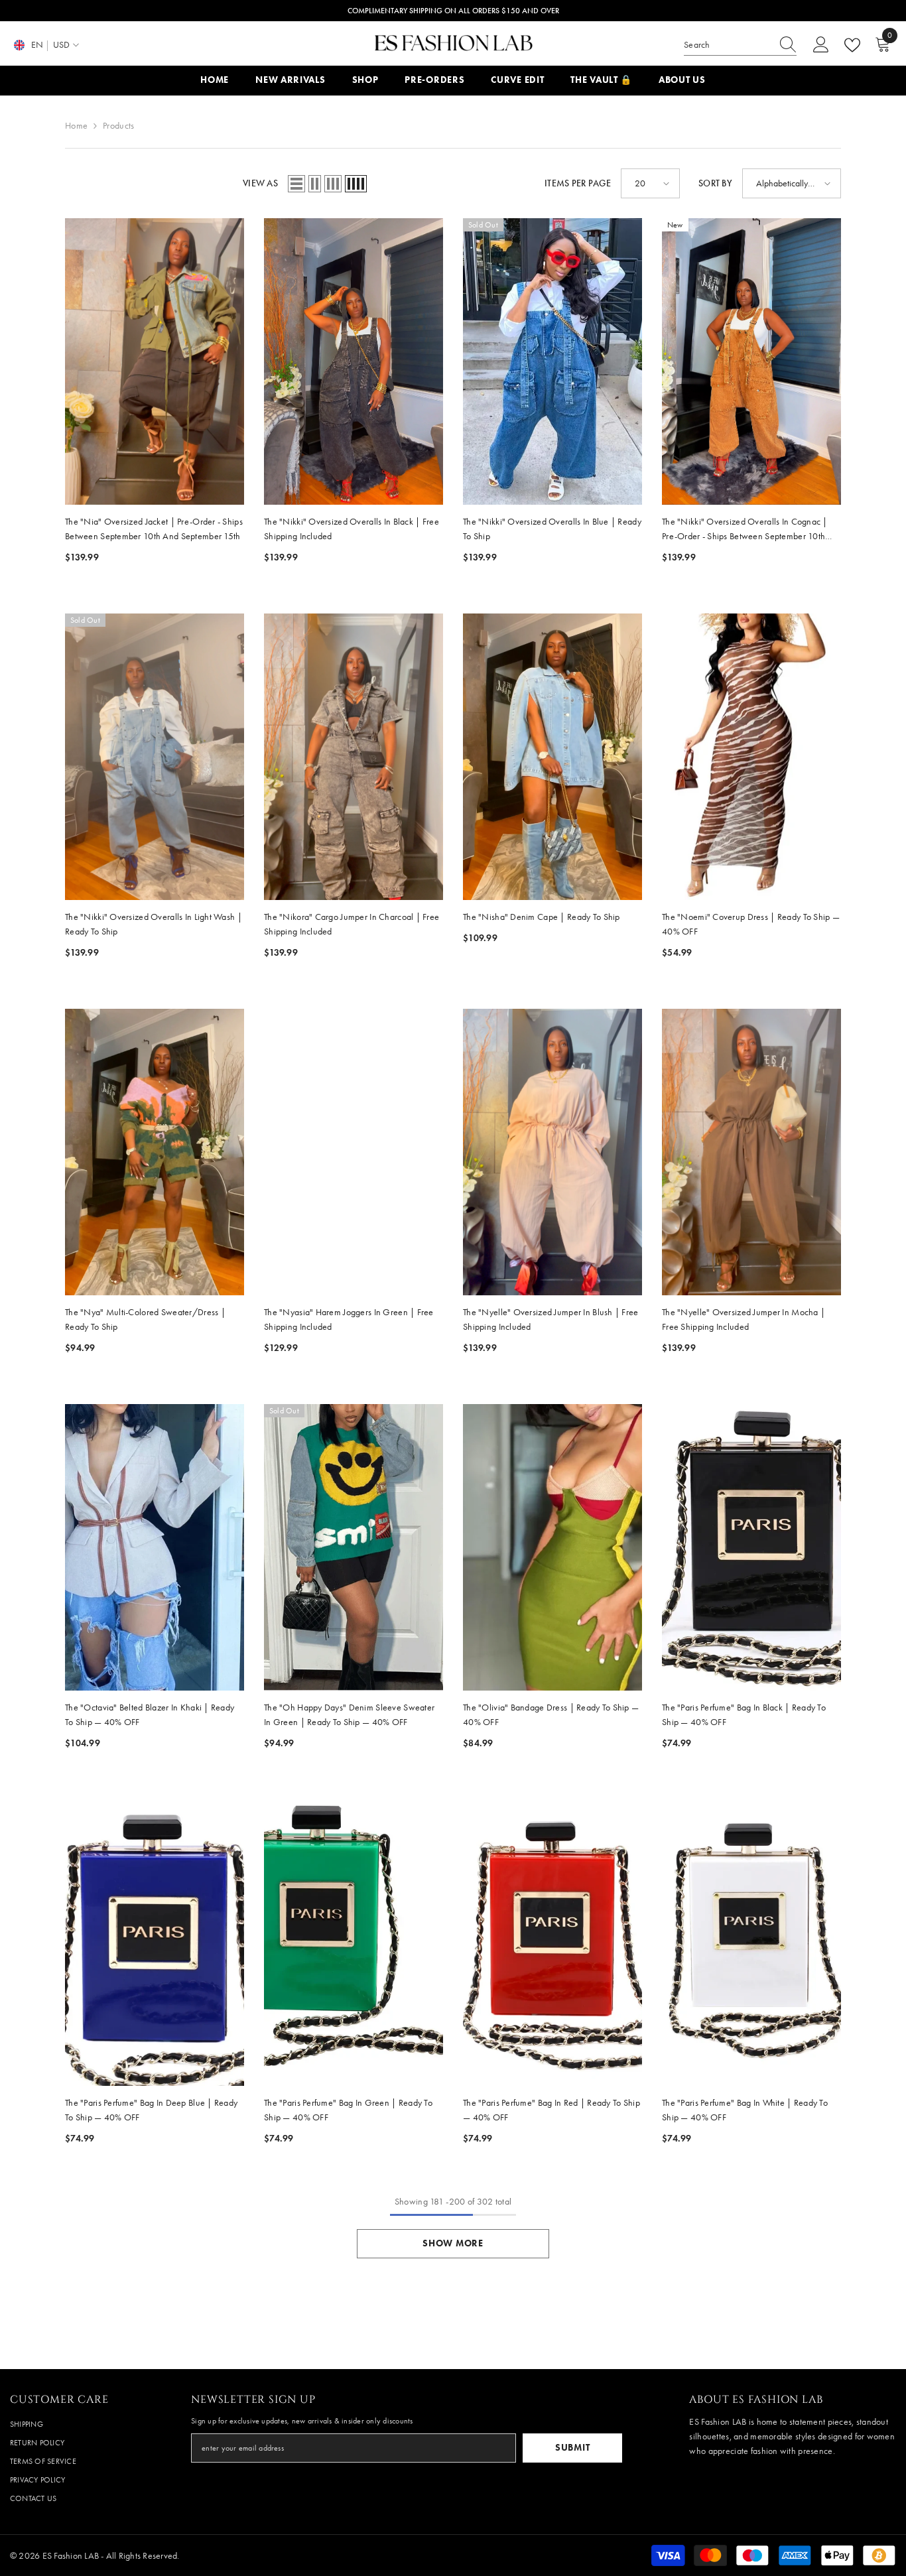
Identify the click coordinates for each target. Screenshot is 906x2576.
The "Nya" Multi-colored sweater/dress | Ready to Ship (145, 1320)
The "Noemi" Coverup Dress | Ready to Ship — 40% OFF (751, 924)
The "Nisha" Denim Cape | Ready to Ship (542, 917)
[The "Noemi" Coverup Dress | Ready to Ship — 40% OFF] (751, 757)
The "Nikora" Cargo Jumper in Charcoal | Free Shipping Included (352, 924)
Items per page (578, 183)
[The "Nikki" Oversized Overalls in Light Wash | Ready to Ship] (155, 757)
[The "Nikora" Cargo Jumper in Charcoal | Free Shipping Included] (354, 757)
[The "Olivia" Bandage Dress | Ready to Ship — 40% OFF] (552, 1547)
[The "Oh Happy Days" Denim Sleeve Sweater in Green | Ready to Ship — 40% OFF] (354, 1547)
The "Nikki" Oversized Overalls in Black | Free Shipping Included (352, 529)
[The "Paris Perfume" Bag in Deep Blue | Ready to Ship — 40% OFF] (155, 1943)
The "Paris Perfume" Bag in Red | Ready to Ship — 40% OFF (551, 2110)
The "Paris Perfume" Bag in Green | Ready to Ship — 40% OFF (348, 2110)
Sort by (715, 183)
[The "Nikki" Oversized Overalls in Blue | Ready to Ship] (552, 361)
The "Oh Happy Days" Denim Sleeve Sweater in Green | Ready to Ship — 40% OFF (349, 1715)
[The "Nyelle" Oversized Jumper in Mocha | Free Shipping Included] (751, 1152)
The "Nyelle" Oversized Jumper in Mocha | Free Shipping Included (744, 1320)
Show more (453, 2243)
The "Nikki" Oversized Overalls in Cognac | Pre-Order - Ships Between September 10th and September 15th (745, 530)
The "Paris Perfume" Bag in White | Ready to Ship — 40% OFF (745, 2110)
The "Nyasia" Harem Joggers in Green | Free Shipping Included (349, 1320)
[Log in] (821, 45)
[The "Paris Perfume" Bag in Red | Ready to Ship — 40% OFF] (552, 1943)
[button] (296, 184)
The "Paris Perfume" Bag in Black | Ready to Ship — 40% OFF (744, 1715)
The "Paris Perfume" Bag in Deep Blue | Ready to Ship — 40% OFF (151, 2110)
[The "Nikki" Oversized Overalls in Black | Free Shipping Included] (354, 361)
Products (118, 126)
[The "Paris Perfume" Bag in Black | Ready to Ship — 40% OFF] (751, 1547)
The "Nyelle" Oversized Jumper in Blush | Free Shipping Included (551, 1320)
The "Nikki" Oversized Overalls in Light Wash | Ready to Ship (154, 924)
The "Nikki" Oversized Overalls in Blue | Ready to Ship (552, 529)
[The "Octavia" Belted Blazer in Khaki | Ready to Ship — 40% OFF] (155, 1547)
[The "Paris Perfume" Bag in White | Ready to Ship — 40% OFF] (751, 1943)
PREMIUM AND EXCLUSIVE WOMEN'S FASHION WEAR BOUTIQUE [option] (453, 11)
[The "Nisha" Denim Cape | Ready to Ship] (552, 757)
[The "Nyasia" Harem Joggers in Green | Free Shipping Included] (354, 1152)
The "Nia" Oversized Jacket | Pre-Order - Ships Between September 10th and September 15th (154, 529)
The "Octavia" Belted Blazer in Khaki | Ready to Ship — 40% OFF (150, 1715)
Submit (572, 2448)
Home (76, 126)
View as (260, 183)
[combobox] (728, 45)
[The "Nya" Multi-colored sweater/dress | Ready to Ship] (155, 1152)
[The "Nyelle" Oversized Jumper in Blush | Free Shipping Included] (552, 1152)
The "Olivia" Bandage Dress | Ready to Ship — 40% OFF (551, 1715)
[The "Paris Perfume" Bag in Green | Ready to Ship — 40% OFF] (354, 1943)
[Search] (740, 45)
